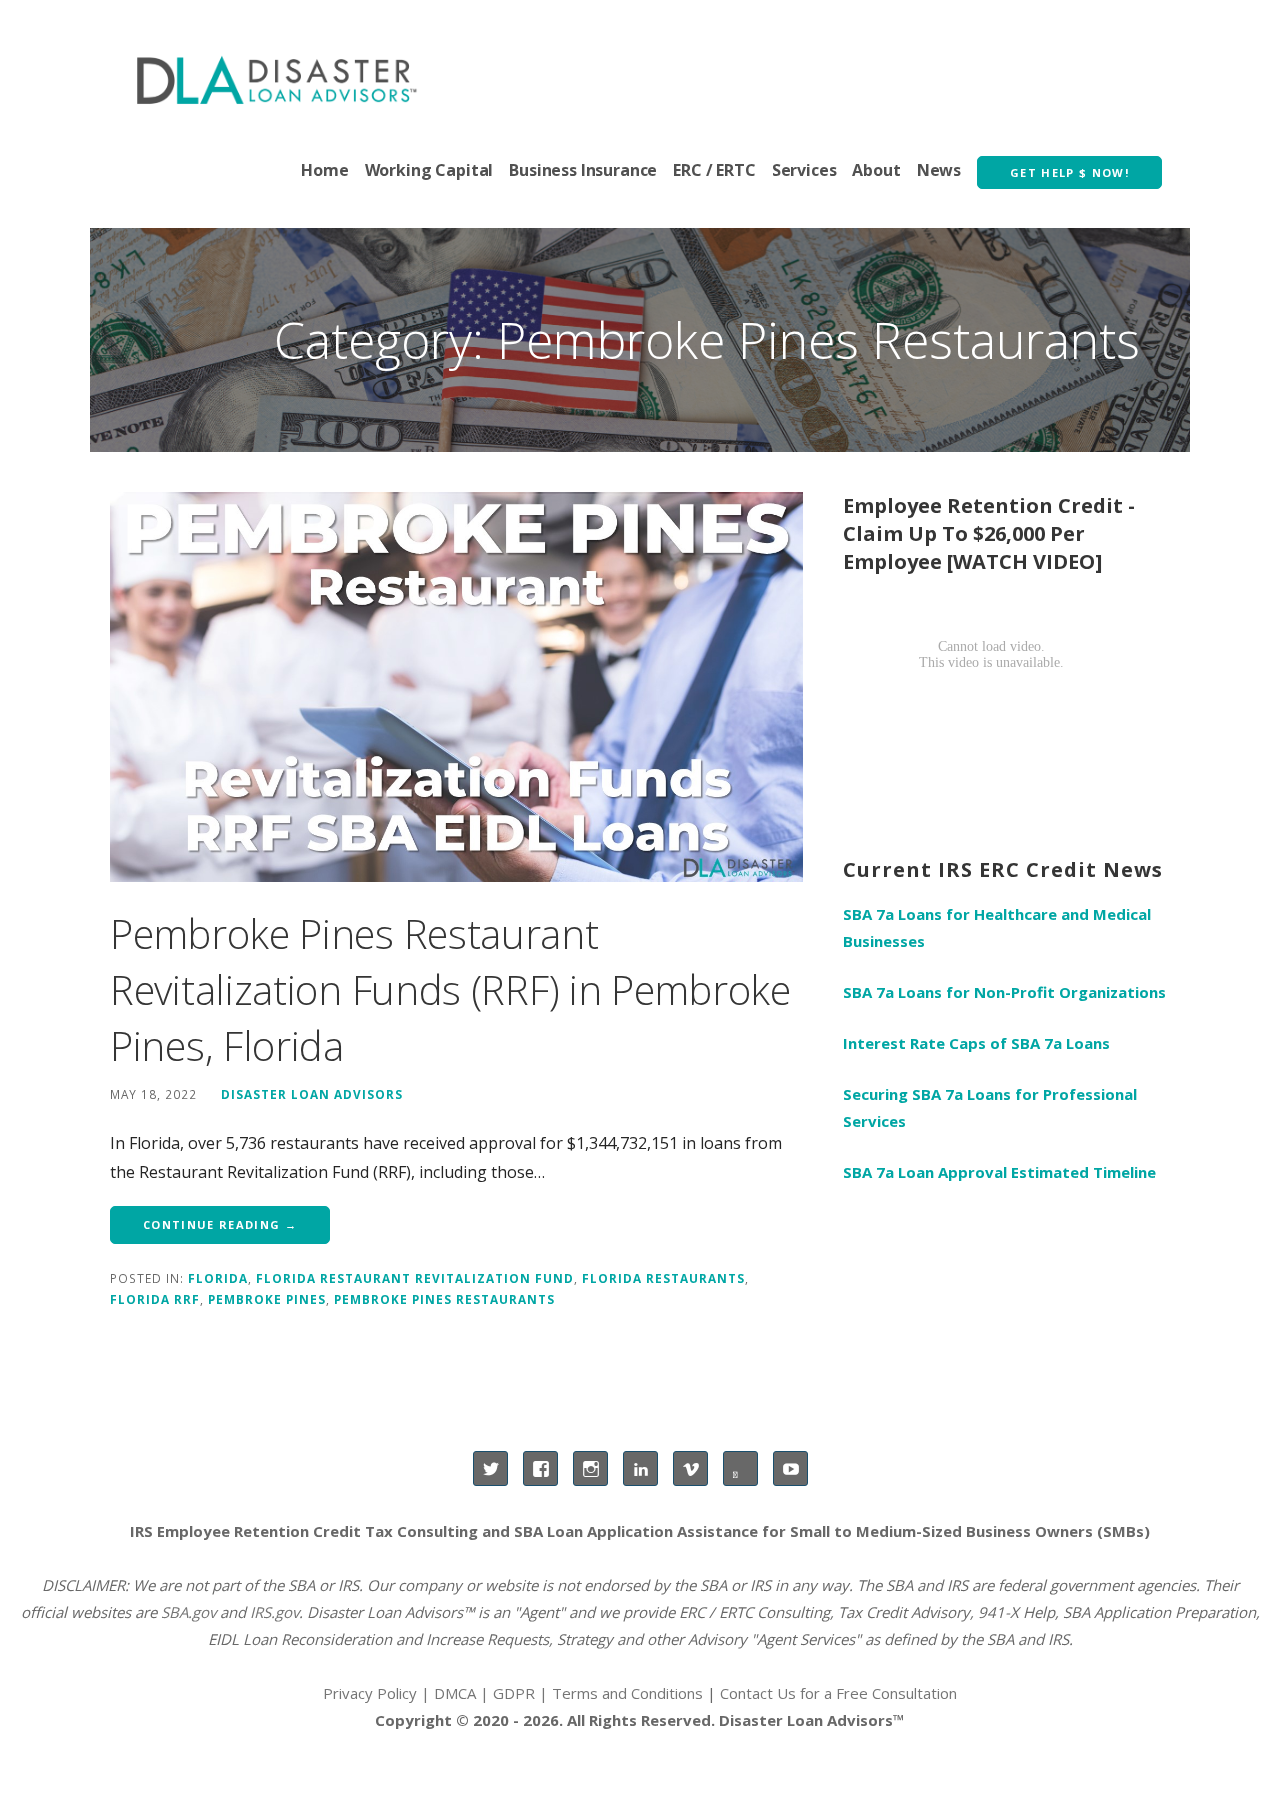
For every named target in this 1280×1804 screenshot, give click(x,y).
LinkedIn (640, 1468)
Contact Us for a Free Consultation (838, 1693)
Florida (218, 1278)
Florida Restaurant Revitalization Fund (415, 1278)
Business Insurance (583, 170)
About (876, 170)
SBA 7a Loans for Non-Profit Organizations (1004, 992)
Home (324, 170)
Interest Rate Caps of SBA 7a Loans (976, 1043)
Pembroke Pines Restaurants (444, 1299)
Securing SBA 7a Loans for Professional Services (990, 1107)
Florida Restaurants (663, 1278)
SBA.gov (188, 1612)
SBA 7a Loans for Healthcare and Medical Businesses (997, 927)
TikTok (740, 1468)
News (939, 170)
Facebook (540, 1468)
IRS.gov (274, 1612)
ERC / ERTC (714, 170)
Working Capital (429, 170)
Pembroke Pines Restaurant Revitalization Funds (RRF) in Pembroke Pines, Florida (450, 989)
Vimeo (690, 1468)
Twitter (490, 1468)
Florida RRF (155, 1299)
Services (804, 170)
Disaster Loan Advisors (312, 1094)
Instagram (590, 1468)
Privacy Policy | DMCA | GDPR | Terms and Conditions (513, 1693)
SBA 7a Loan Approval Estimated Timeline (999, 1172)
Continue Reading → (220, 1224)
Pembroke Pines (267, 1299)
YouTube (790, 1468)
